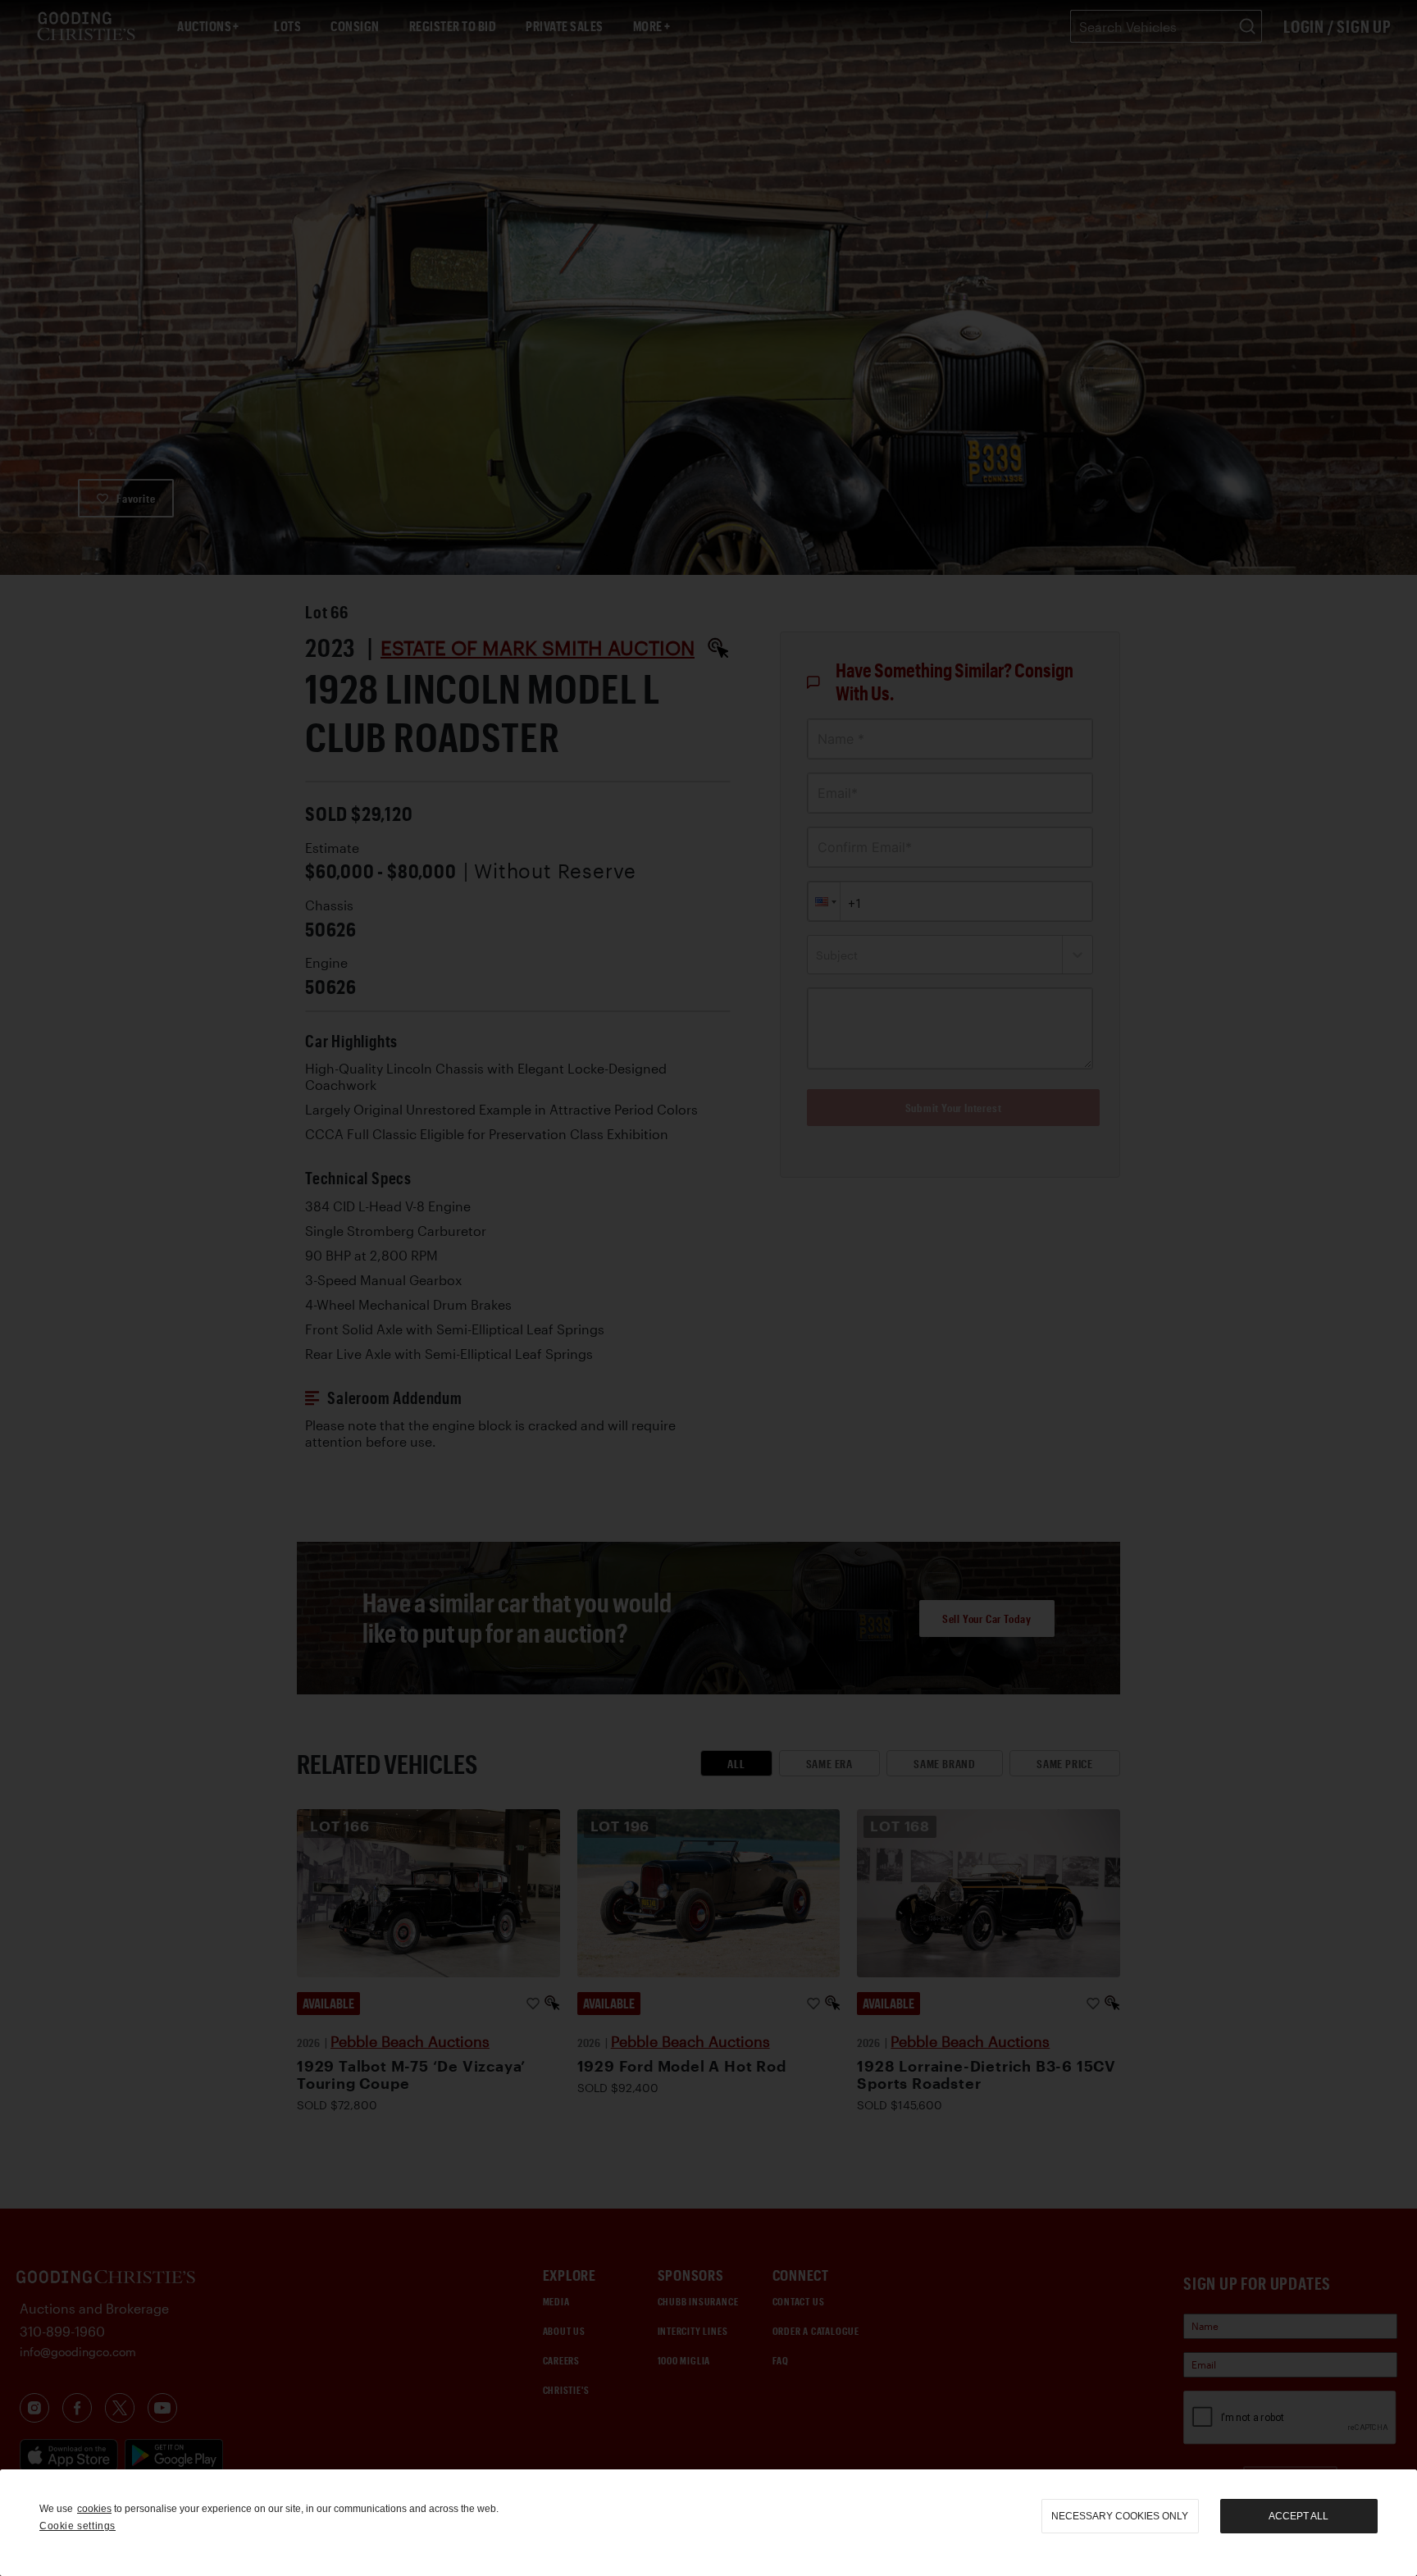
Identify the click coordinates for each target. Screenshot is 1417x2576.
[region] (708, 2523)
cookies (94, 2509)
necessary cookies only (1120, 2516)
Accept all (1299, 2516)
